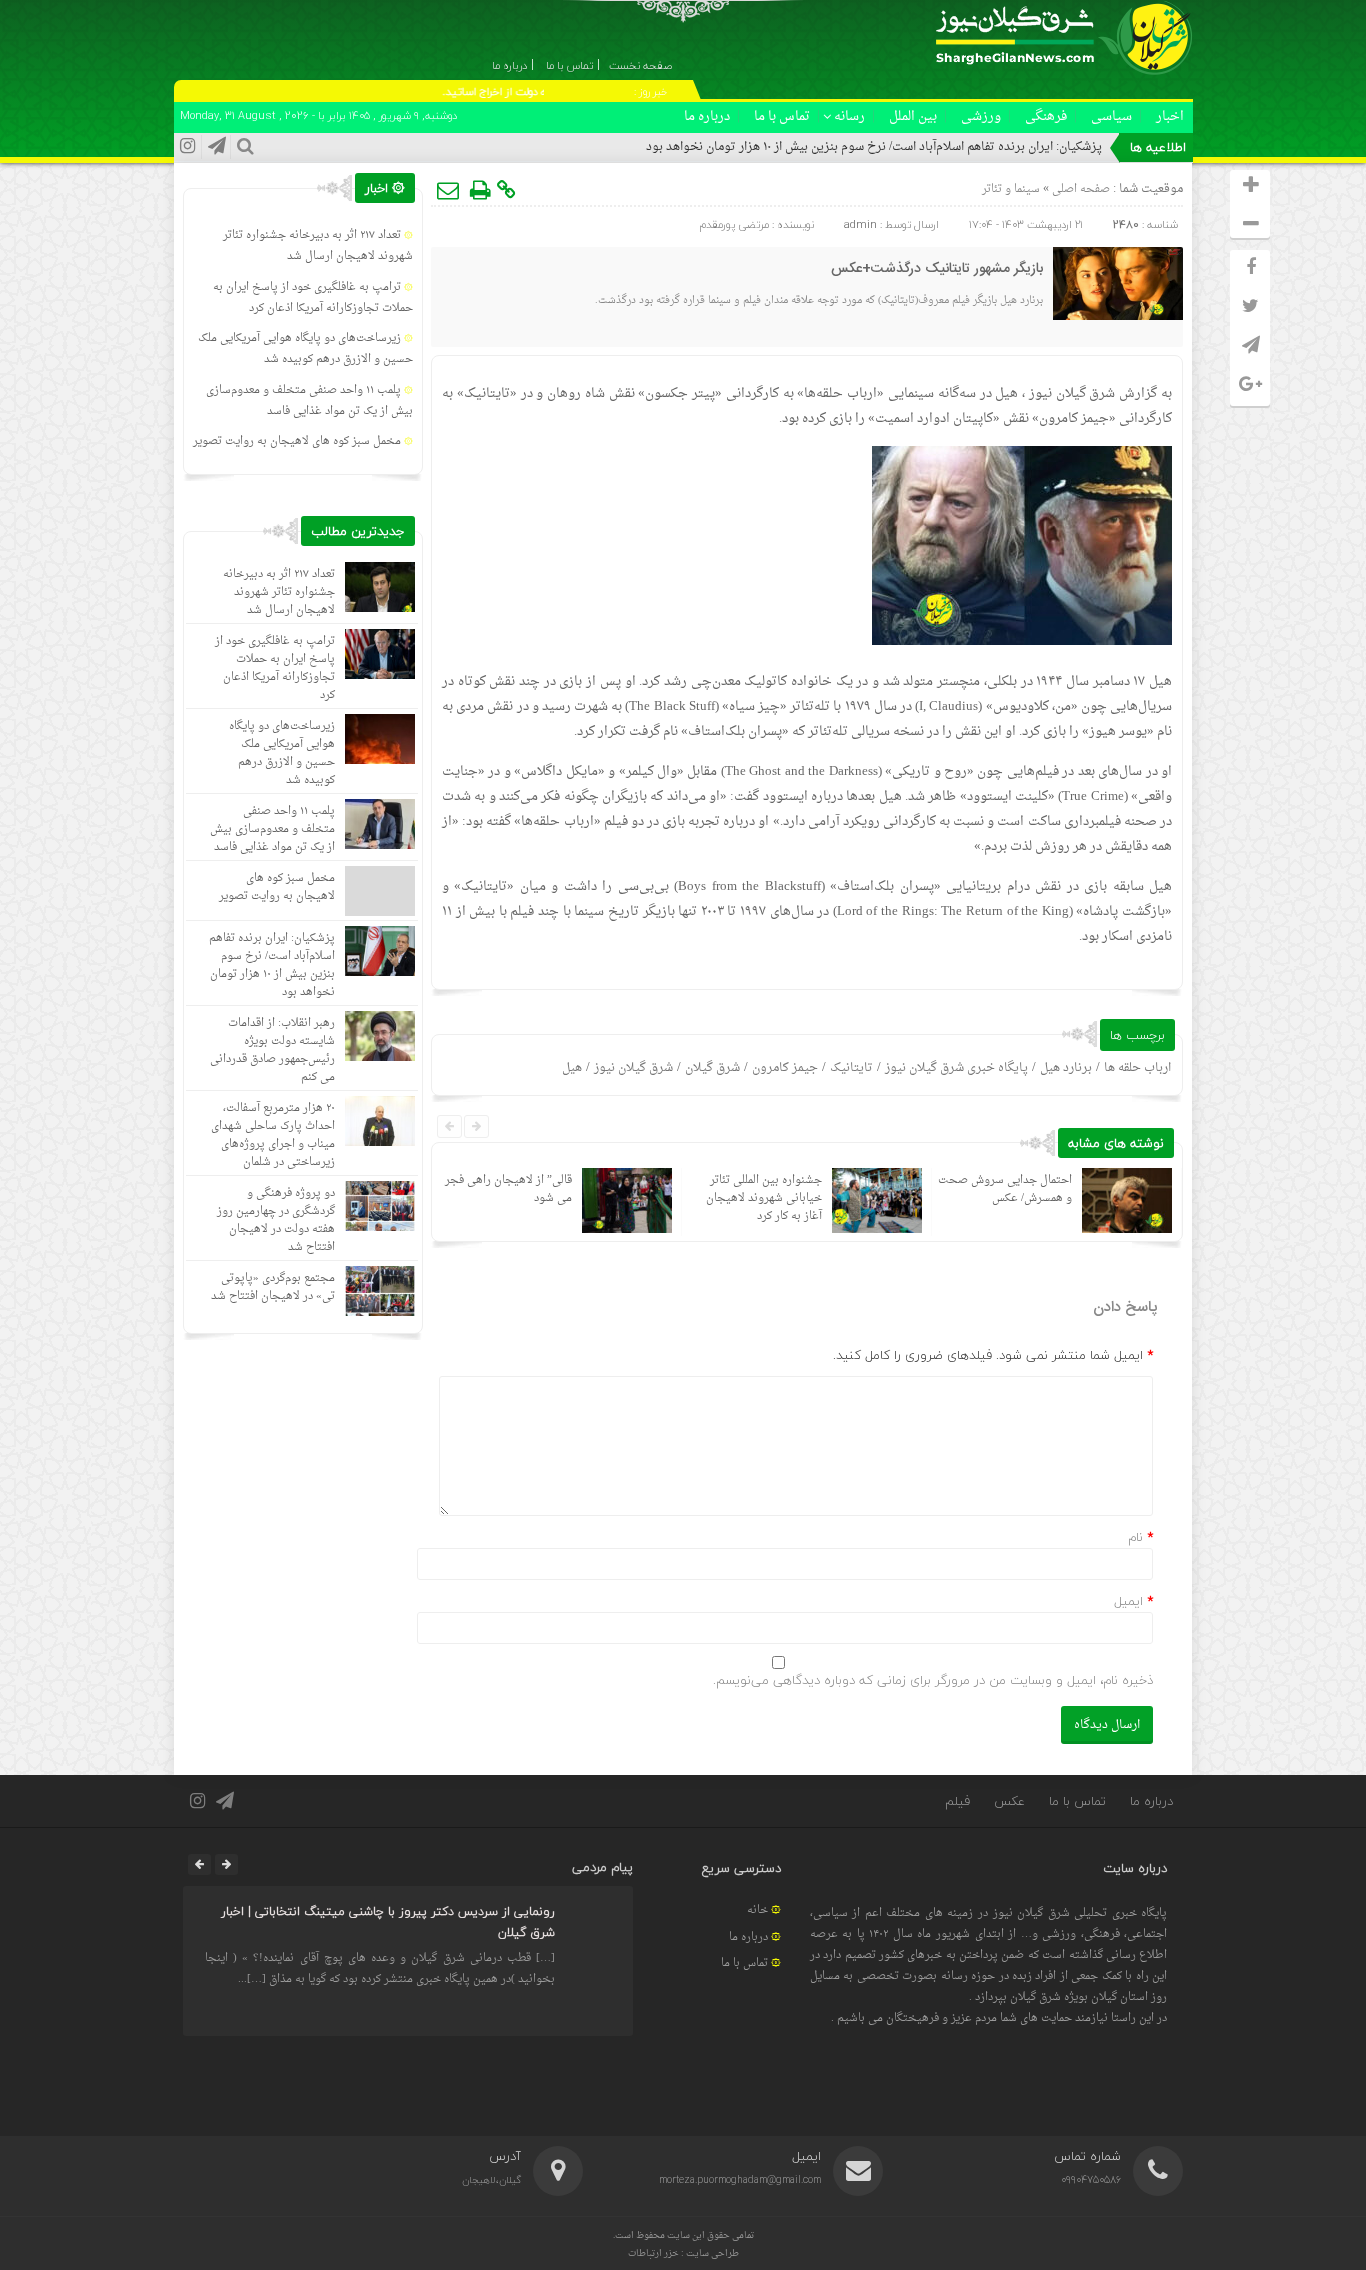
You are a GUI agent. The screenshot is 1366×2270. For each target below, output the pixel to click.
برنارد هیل (1066, 1068)
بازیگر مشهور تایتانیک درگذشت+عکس (937, 269)
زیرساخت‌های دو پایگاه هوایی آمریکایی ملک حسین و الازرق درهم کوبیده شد (305, 349)
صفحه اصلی (1079, 189)
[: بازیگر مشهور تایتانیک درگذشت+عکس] (449, 190)
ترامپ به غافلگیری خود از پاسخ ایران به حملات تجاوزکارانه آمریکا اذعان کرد (313, 298)
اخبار (1170, 116)
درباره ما (707, 116)
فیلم (957, 1801)
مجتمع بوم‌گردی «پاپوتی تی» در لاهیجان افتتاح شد (273, 1287)
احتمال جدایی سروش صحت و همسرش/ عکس (1005, 1189)
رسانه (849, 116)
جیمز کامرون (785, 1068)
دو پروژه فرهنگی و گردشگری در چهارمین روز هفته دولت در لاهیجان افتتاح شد (276, 1220)
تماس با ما (782, 116)
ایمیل (1128, 1601)
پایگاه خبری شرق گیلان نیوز (956, 1068)
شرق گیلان (712, 1068)
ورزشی (981, 116)
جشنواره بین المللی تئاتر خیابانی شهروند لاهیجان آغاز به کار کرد (764, 1198)
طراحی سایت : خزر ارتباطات (683, 2253)
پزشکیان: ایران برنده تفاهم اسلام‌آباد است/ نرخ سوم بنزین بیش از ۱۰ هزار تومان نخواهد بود (874, 147)
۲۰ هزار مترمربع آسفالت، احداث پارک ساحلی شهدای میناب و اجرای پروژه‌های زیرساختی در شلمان (273, 1135)
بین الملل (913, 116)
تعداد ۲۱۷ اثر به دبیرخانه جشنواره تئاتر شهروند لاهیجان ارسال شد (318, 246)
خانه (757, 1910)
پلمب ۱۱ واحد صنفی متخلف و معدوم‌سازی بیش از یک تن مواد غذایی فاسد (309, 401)
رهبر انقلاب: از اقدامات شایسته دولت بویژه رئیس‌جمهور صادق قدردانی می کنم (272, 1050)
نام (1135, 1537)
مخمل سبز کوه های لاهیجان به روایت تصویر (297, 441)
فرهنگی (1046, 116)
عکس (1009, 1801)
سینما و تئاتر (1011, 189)
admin (860, 224)
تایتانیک (851, 1068)
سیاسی (1111, 116)
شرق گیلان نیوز (1072, 393)
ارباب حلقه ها (1137, 1068)
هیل (572, 1068)
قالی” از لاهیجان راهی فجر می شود (508, 1189)
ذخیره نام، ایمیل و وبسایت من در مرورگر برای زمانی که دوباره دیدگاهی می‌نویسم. (933, 1680)
